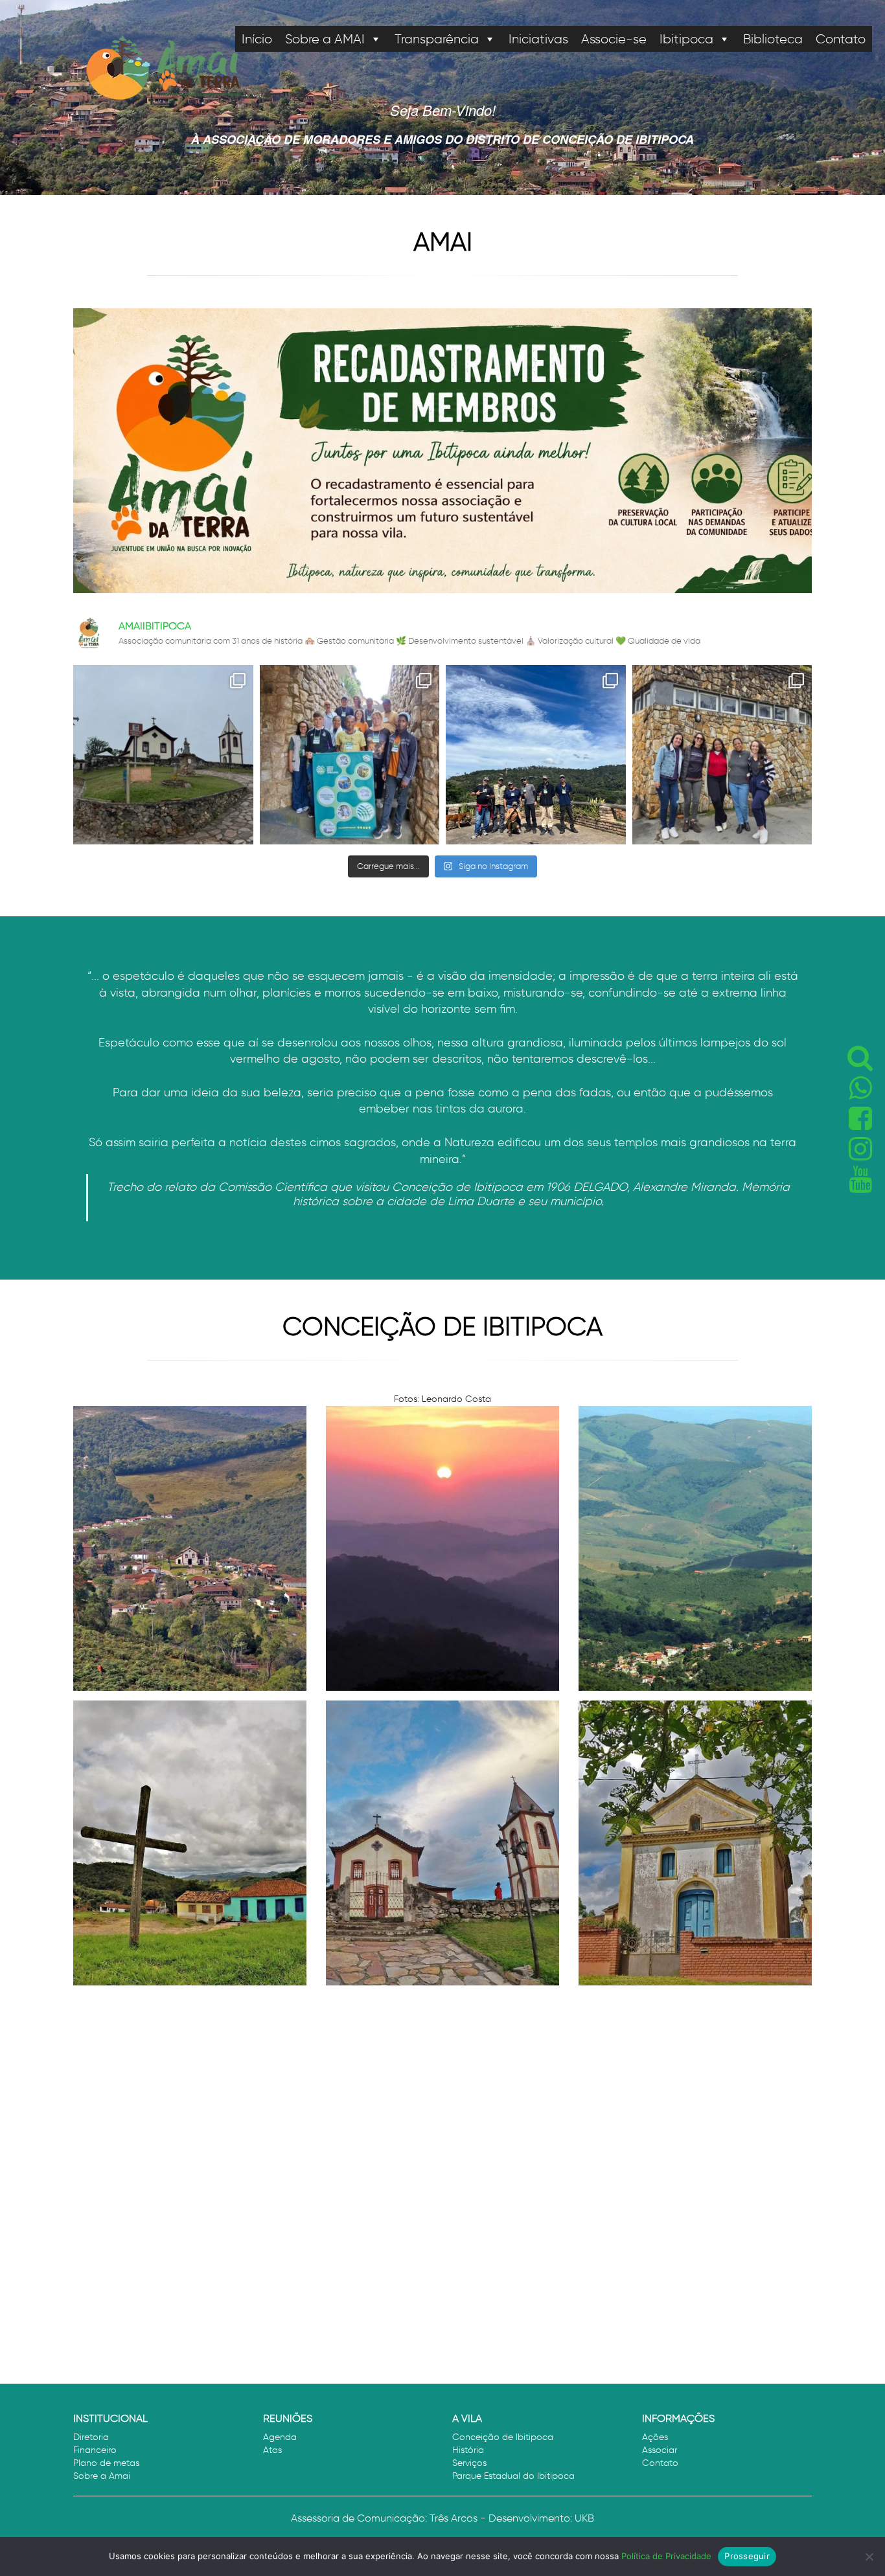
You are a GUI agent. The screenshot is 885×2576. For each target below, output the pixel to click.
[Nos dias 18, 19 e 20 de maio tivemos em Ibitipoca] (350, 755)
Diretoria (91, 2437)
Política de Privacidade (666, 2556)
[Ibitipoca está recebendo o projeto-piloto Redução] (722, 755)
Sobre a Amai (102, 2476)
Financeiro (95, 2450)
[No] (869, 2557)
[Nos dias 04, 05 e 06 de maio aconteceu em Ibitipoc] (536, 755)
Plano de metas (106, 2463)
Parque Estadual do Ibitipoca (513, 2476)
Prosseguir (747, 2556)
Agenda (280, 2437)
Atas (272, 2450)
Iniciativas (538, 39)
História (468, 2450)
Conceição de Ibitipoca (503, 2437)
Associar (660, 2450)
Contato (841, 39)
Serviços (469, 2463)
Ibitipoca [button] (686, 39)
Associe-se (614, 39)
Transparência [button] (437, 39)
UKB (584, 2518)
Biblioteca (773, 39)
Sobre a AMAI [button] (325, 39)
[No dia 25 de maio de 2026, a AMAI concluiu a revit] (163, 755)
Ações (655, 2437)
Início (257, 39)
